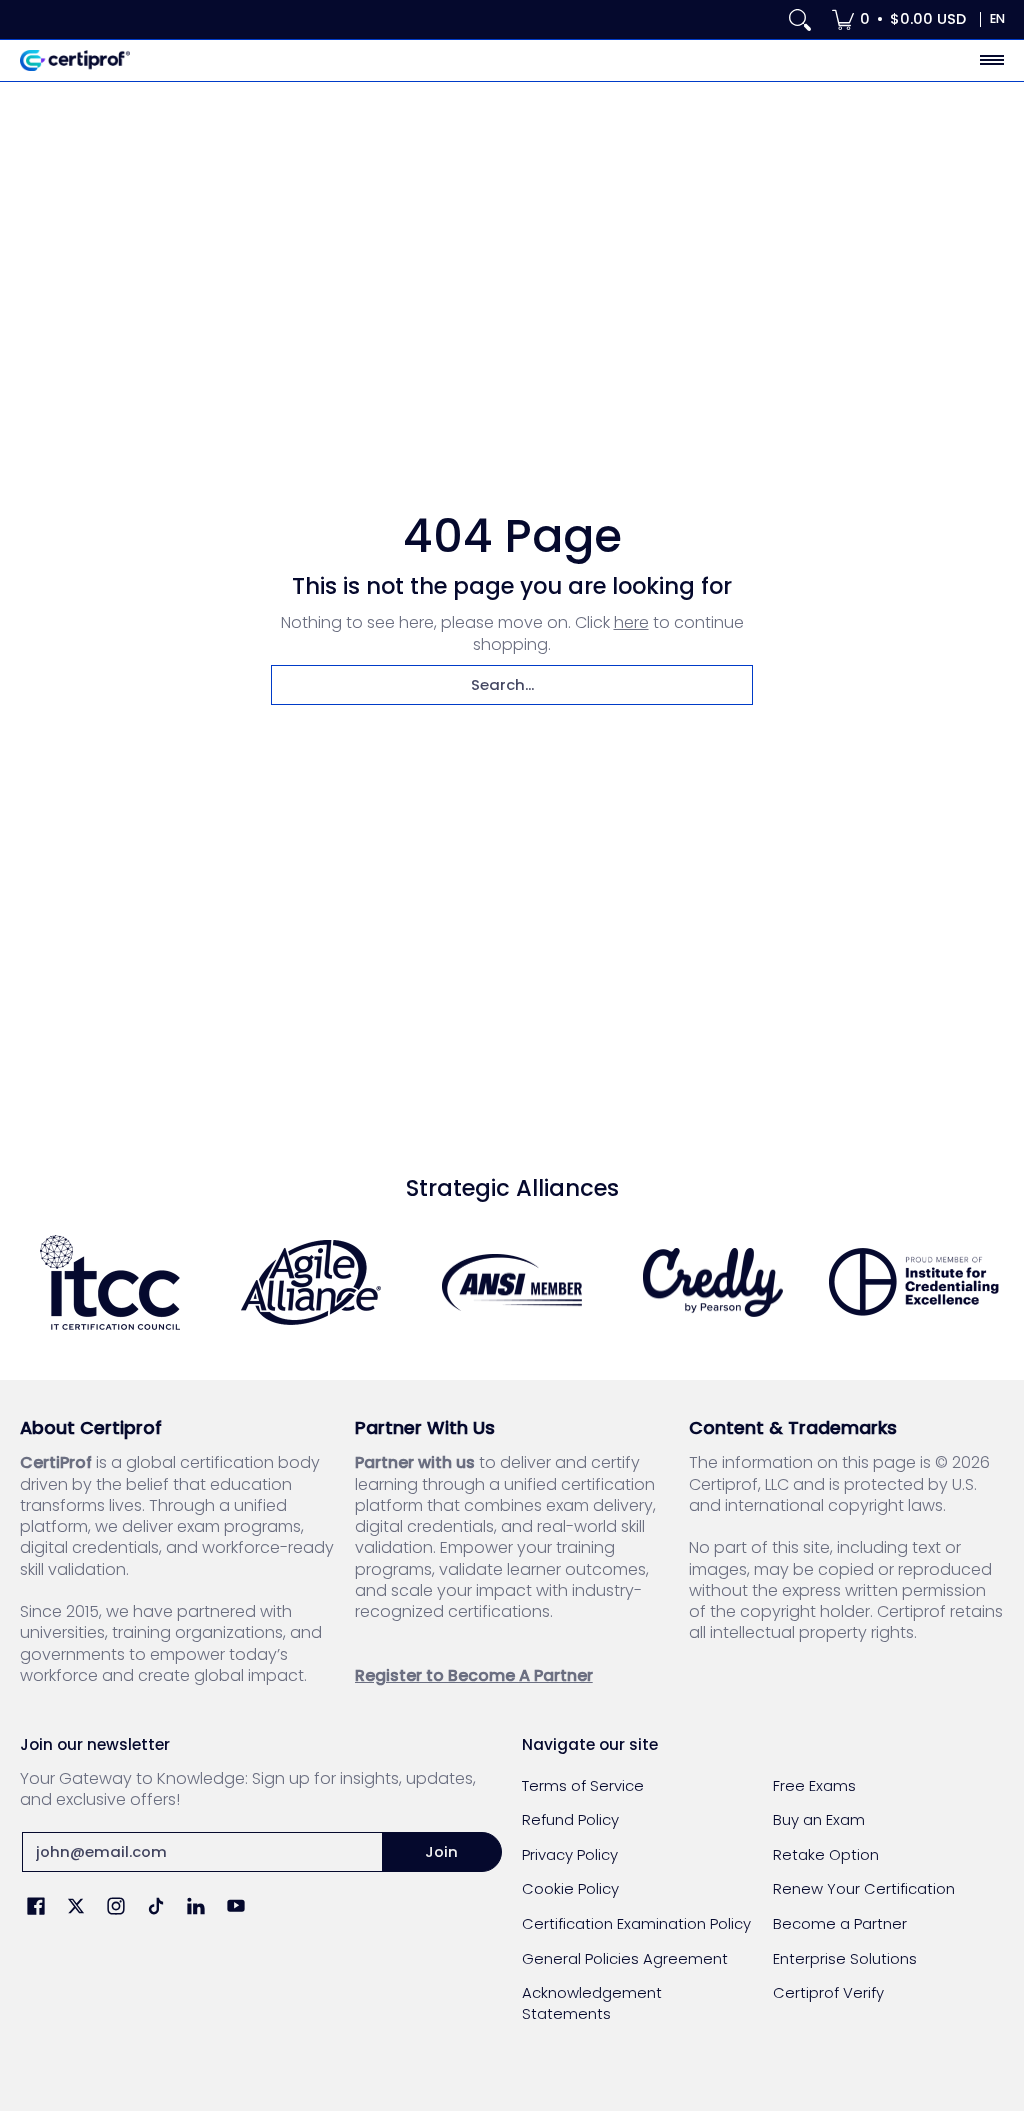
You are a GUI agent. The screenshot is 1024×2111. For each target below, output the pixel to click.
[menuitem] (899, 19)
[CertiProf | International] (75, 60)
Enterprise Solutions (845, 1958)
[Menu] (991, 60)
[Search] (800, 19)
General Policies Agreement (625, 1958)
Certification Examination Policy (636, 1923)
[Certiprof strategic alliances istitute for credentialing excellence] (913, 1282)
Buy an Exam (819, 1819)
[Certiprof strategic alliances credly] (712, 1283)
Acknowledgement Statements (592, 2003)
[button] (36, 1907)
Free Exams (814, 1785)
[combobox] (512, 685)
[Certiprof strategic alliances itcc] (110, 1282)
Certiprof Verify (828, 1992)
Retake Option (826, 1854)
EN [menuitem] (997, 18)
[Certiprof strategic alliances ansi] (512, 1283)
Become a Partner (840, 1923)
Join (441, 1851)
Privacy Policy (570, 1854)
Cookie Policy (570, 1888)
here (631, 622)
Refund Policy (570, 1819)
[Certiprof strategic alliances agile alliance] (311, 1282)
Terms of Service (583, 1785)
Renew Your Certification (864, 1888)
